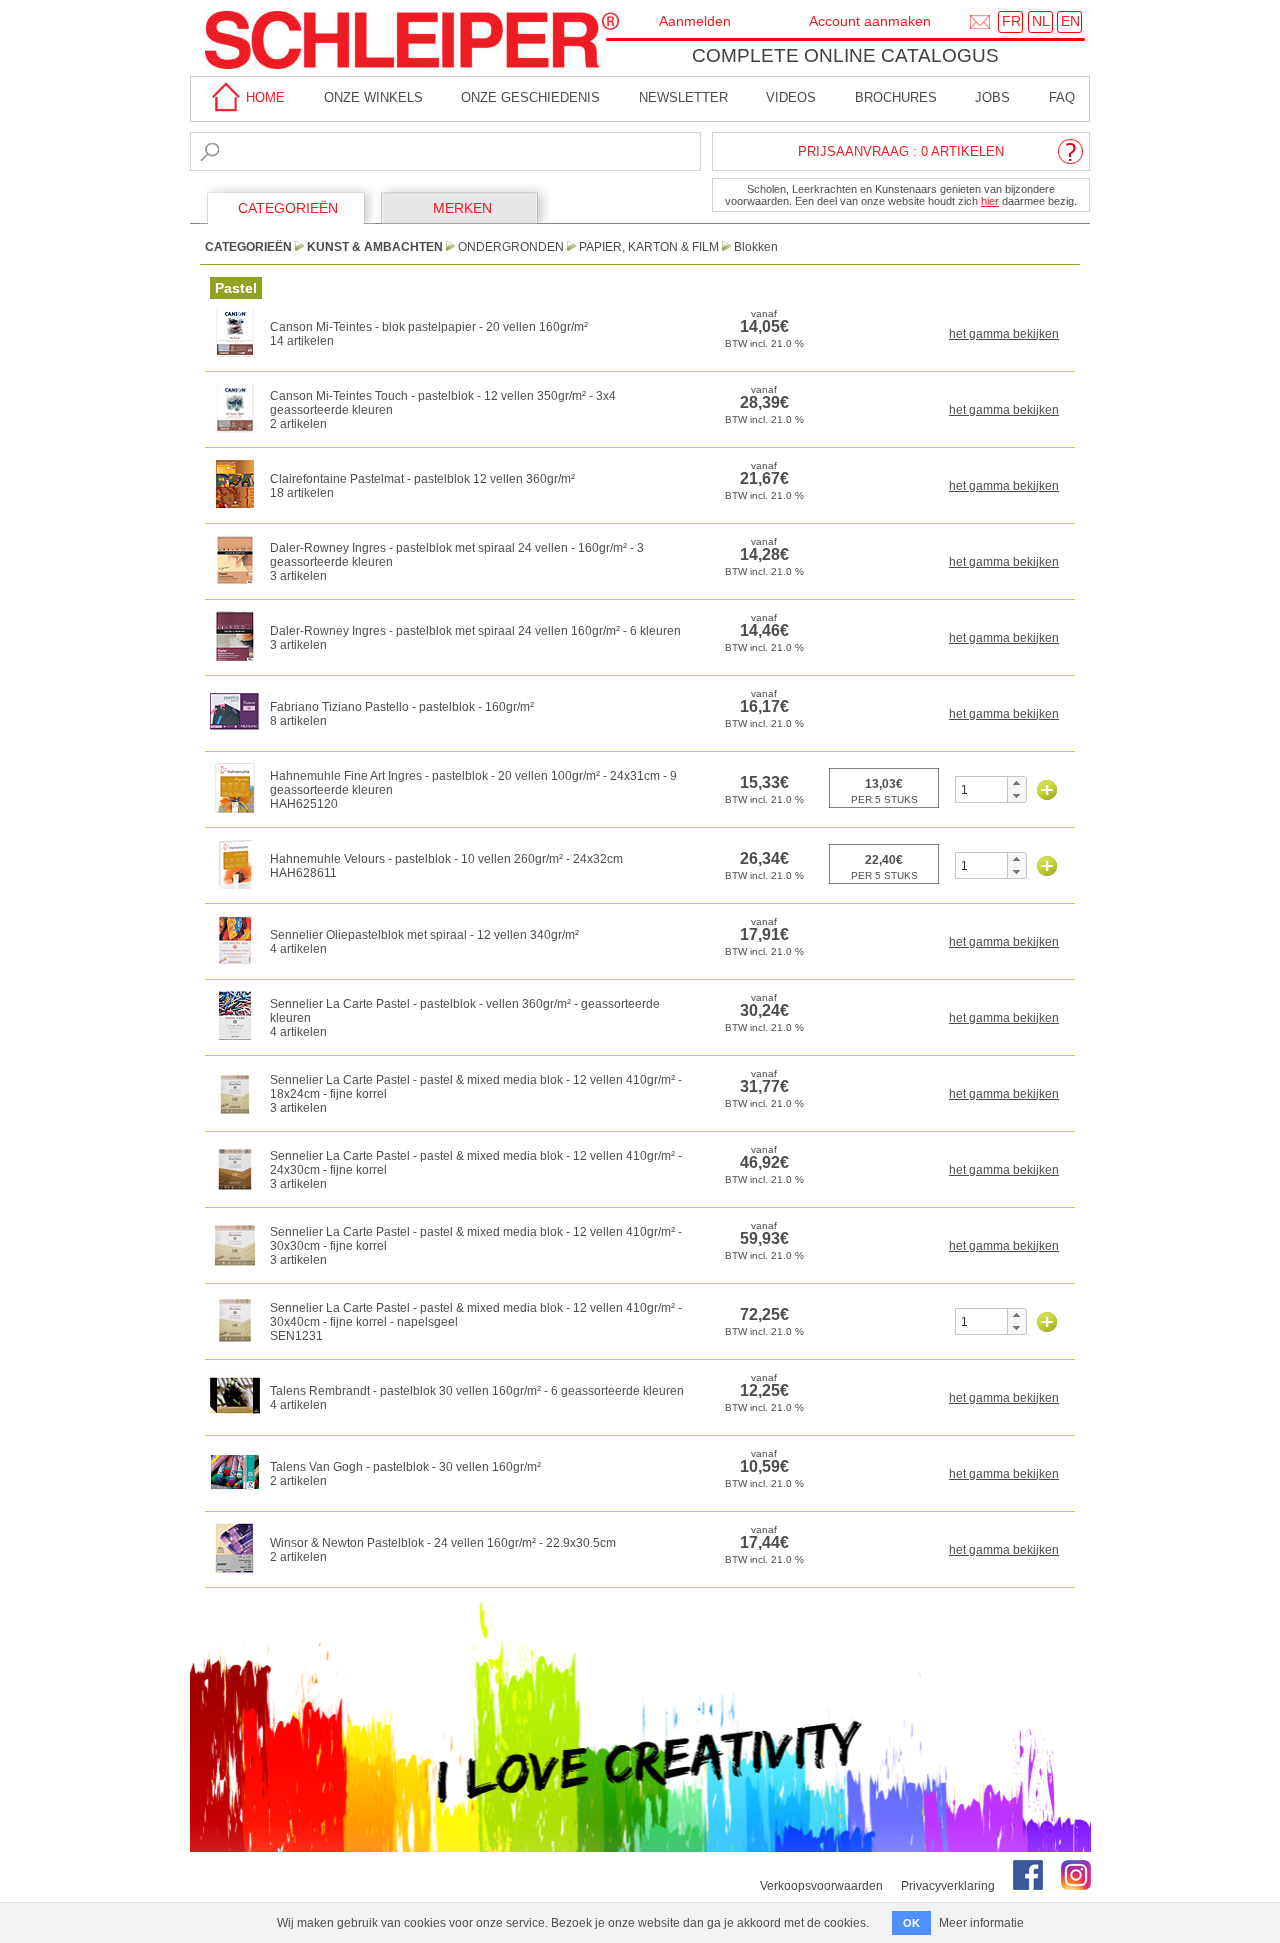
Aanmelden (695, 21)
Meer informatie (981, 1923)
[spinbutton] (981, 789)
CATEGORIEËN (288, 208)
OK (911, 1923)
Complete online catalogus (845, 55)
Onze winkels (373, 97)
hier (990, 201)
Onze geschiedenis (530, 97)
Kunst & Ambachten (375, 247)
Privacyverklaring (948, 1886)
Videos (791, 97)
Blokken (756, 247)
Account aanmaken (870, 21)
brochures (896, 97)
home (263, 97)
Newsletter (683, 97)
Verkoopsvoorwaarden (821, 1886)
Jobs (992, 97)
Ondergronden (511, 247)
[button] (1016, 783)
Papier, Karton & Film (649, 247)
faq (1062, 97)
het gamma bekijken (1004, 334)
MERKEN (462, 208)
